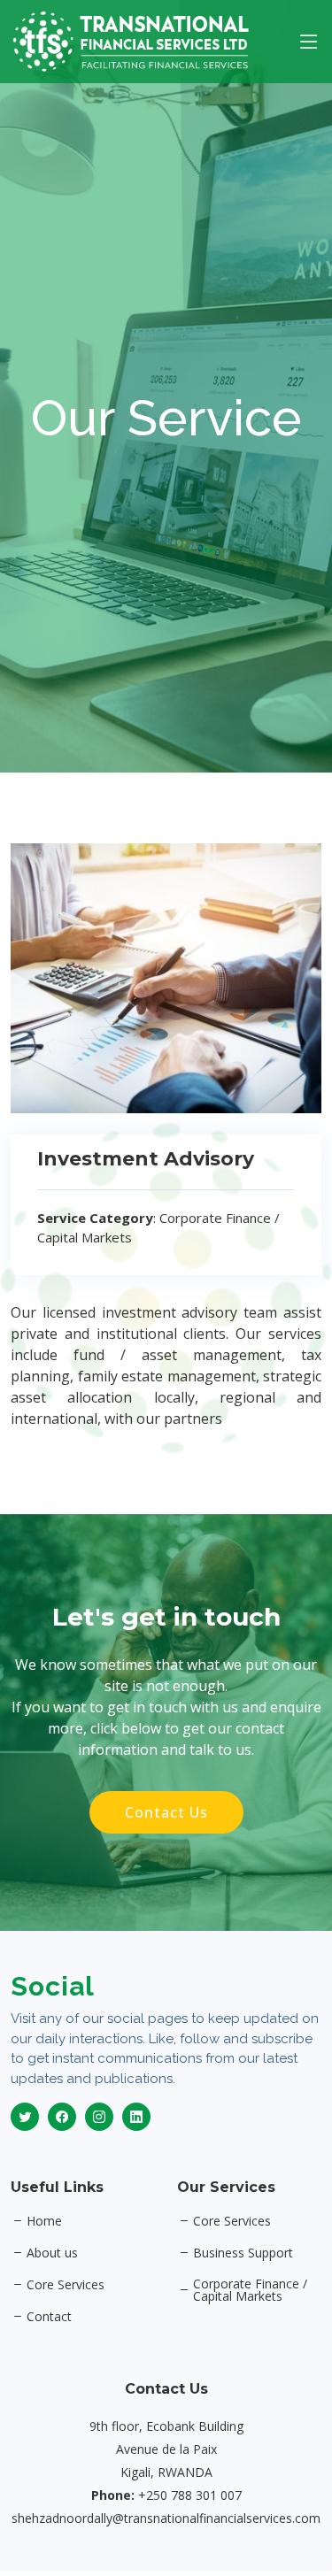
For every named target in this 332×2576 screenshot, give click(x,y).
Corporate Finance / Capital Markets (250, 2290)
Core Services (66, 2285)
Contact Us (166, 1812)
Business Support (243, 2253)
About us (52, 2253)
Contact (49, 2317)
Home (44, 2221)
